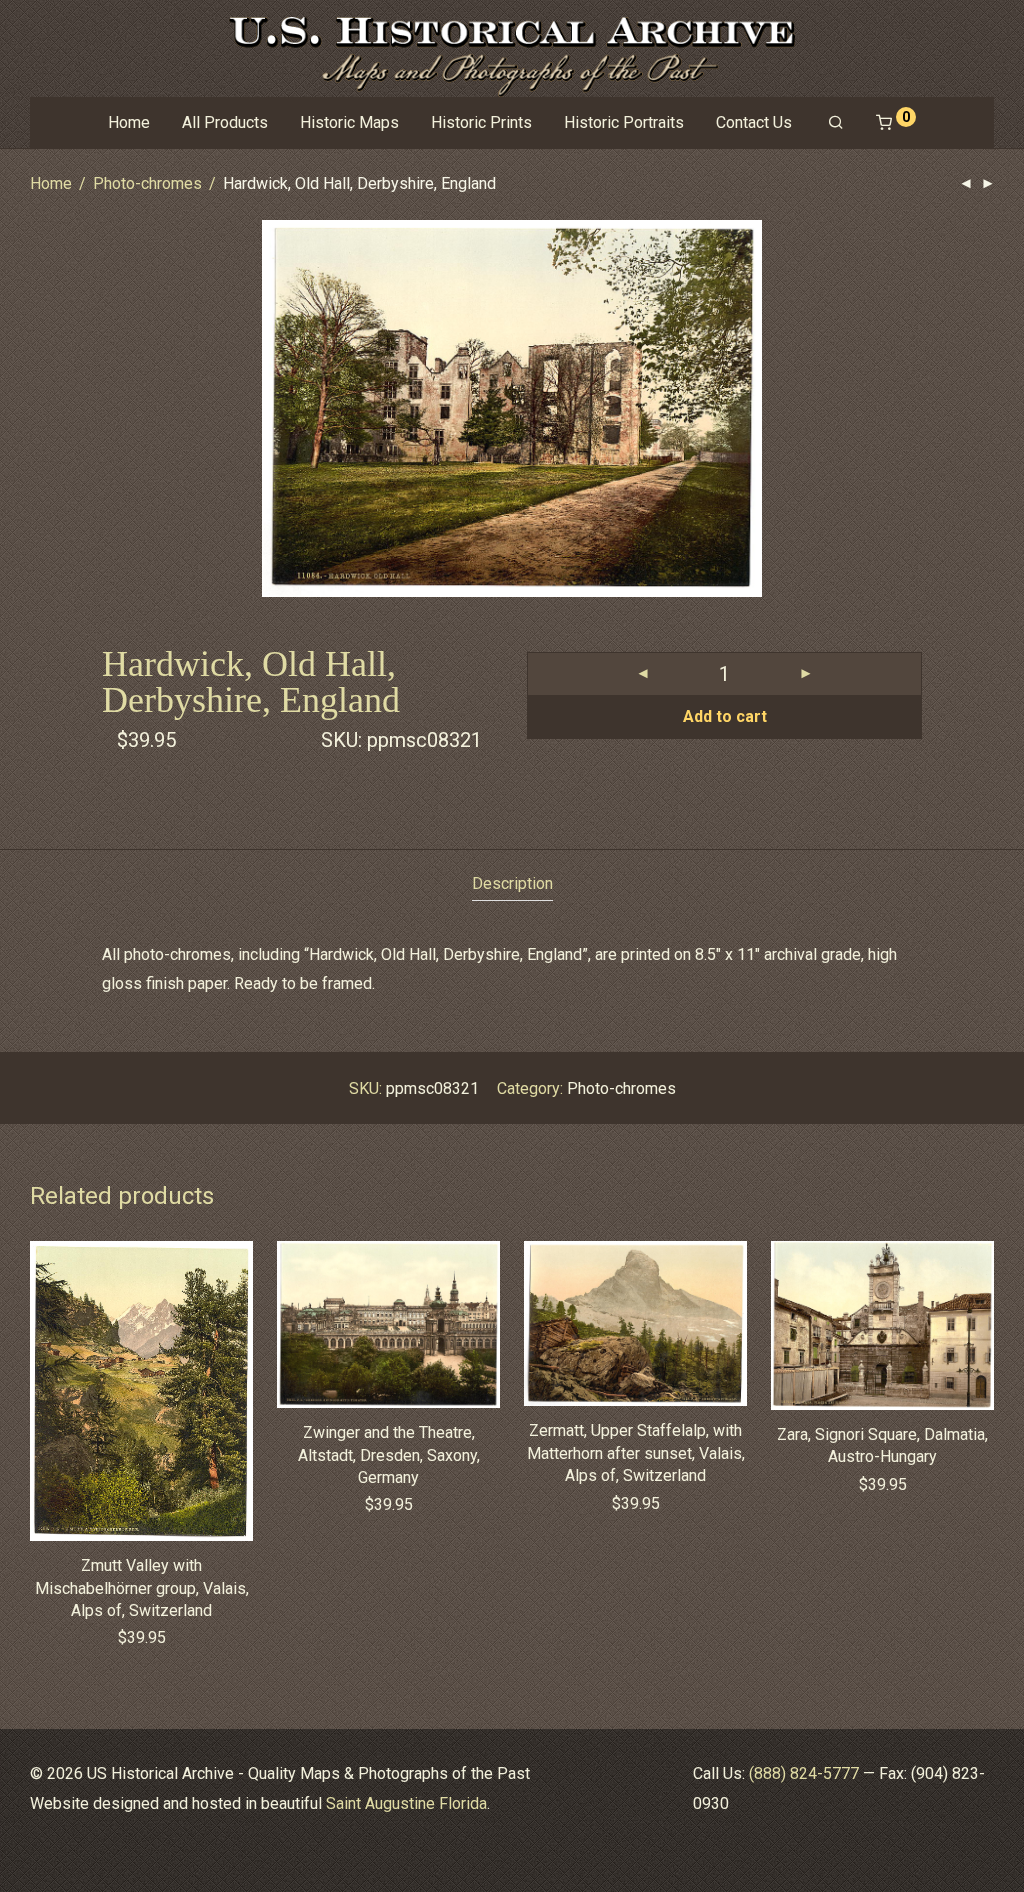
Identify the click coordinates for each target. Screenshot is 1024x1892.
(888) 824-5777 (804, 1773)
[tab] (512, 884)
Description (512, 883)
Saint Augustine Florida (406, 1803)
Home (129, 122)
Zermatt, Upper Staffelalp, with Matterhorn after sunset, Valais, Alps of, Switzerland (636, 1453)
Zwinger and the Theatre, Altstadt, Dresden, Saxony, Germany (389, 1455)
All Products (225, 122)
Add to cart (725, 716)
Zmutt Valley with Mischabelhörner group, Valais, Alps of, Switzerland (142, 1588)
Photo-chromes (147, 183)
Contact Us (754, 122)
